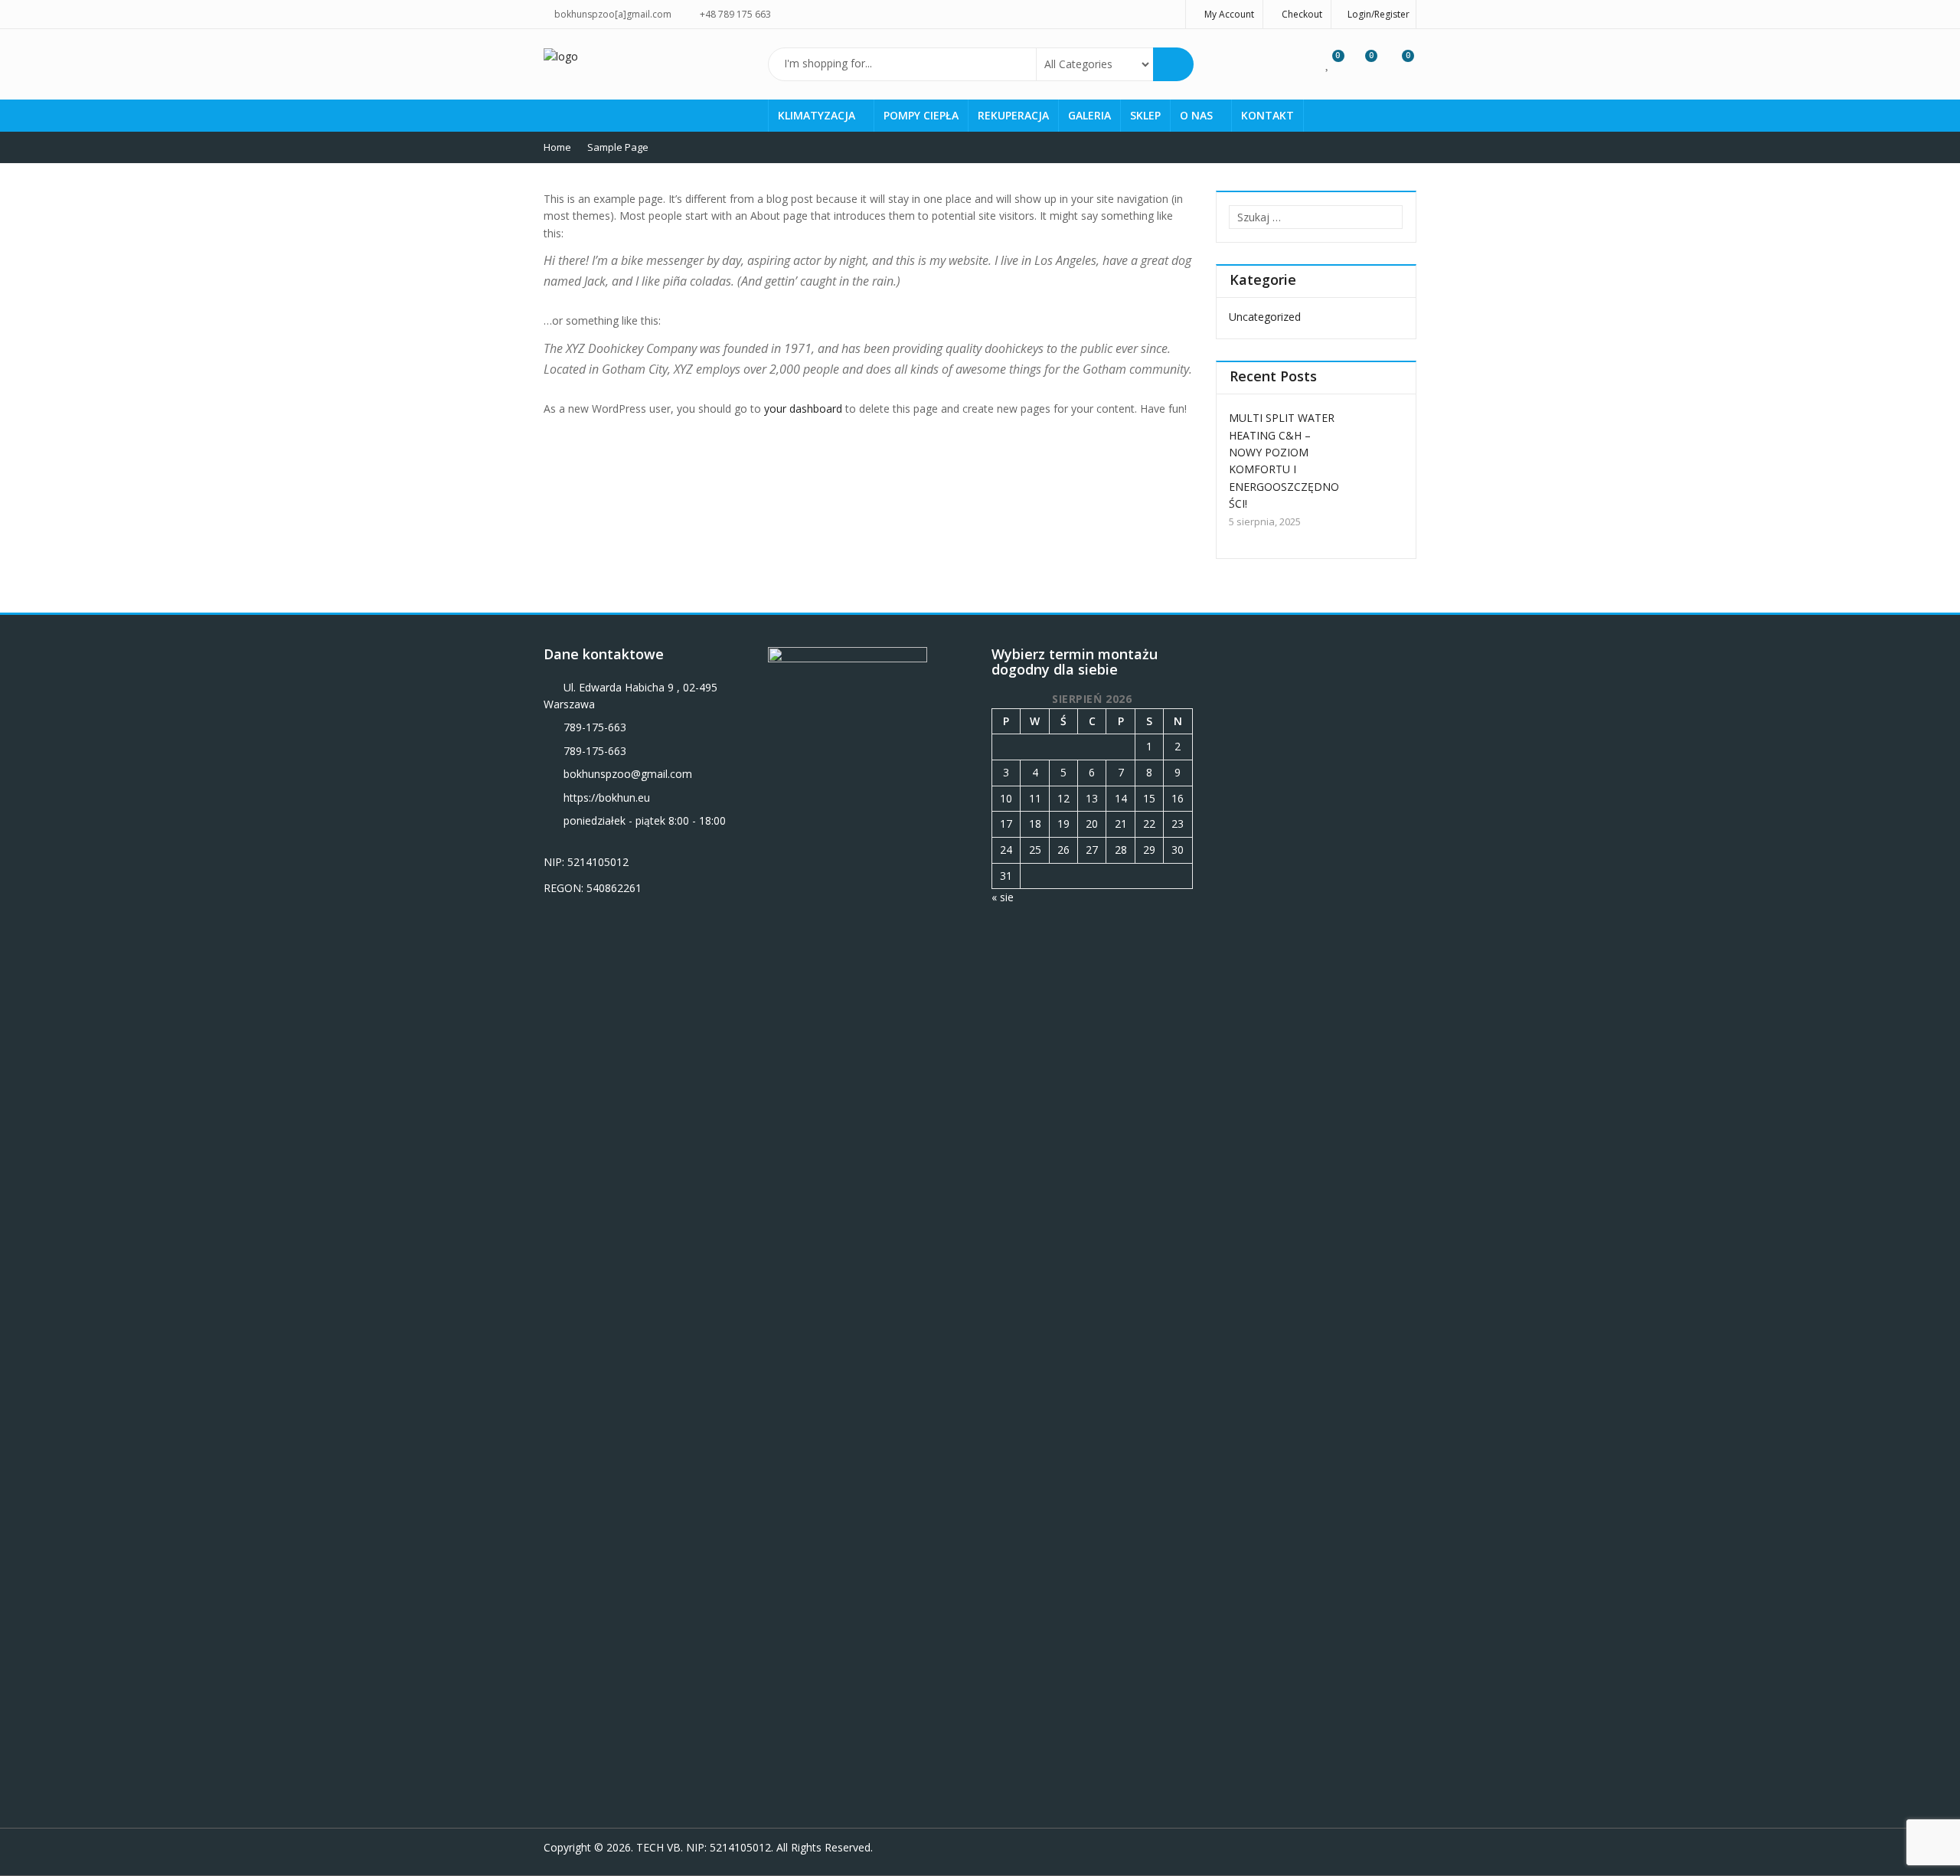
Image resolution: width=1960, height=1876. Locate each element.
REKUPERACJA (1013, 115)
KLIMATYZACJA (818, 115)
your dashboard (803, 409)
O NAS (1198, 115)
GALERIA (1089, 115)
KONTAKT (1267, 115)
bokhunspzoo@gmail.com (628, 774)
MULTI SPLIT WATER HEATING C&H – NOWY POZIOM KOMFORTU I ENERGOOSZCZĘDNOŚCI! (1284, 461)
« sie (1003, 897)
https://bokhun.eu (607, 797)
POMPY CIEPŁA (921, 115)
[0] (1328, 63)
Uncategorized (1265, 317)
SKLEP (1145, 115)
